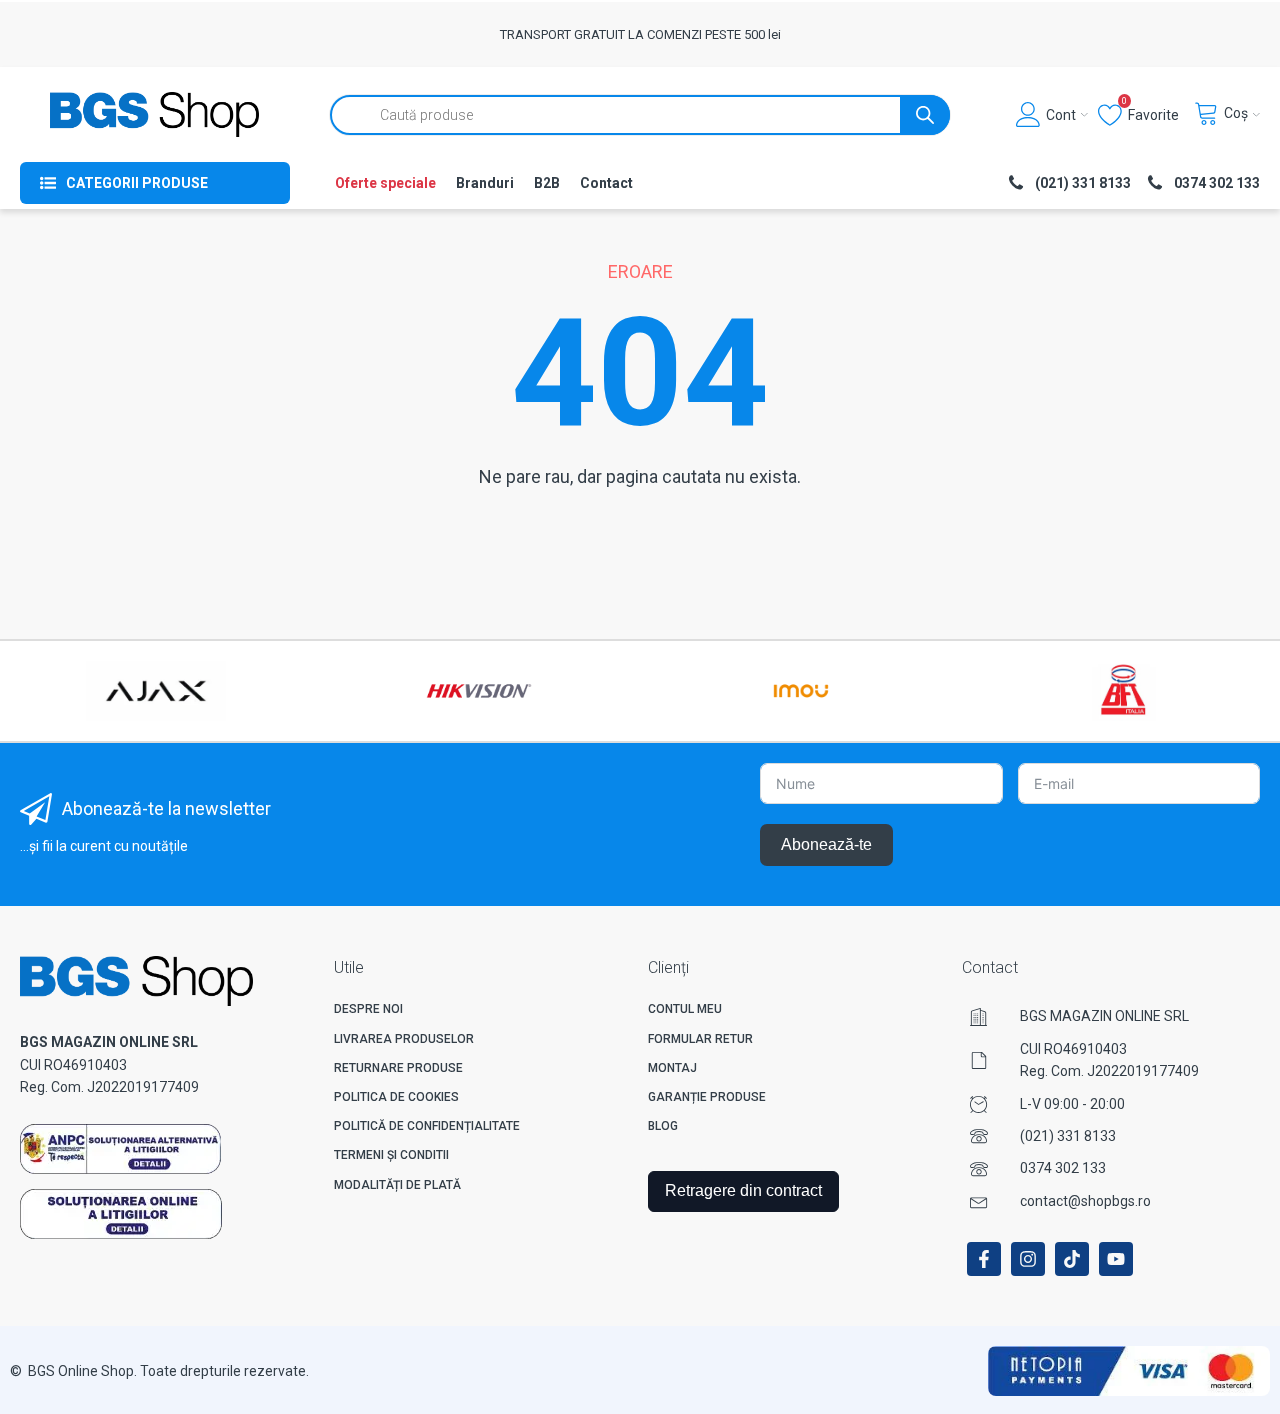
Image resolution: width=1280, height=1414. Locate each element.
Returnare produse (398, 1068)
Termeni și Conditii (391, 1155)
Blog (663, 1126)
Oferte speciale (385, 183)
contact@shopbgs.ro (1085, 1201)
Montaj (672, 1068)
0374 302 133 (1063, 1168)
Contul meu (685, 1009)
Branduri (485, 183)
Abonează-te (826, 844)
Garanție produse (707, 1097)
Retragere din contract (743, 1190)
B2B (547, 183)
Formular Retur (700, 1039)
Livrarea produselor (404, 1039)
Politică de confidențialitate (427, 1126)
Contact (606, 183)
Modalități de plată (397, 1185)
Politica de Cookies (396, 1097)
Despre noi (368, 1009)
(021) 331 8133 (1068, 1136)
